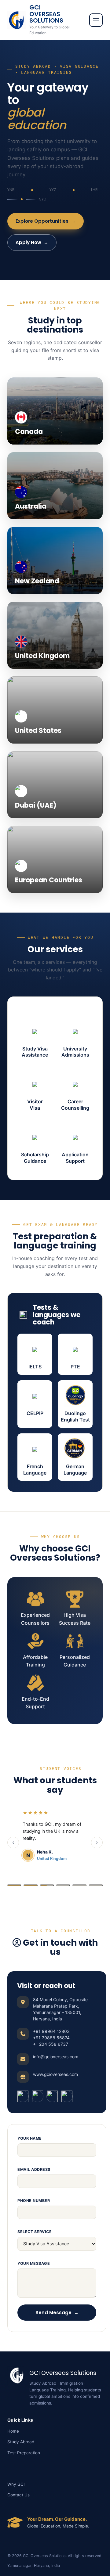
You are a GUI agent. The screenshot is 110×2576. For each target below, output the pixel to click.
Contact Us (18, 2495)
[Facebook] (23, 2096)
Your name (30, 2138)
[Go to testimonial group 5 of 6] (79, 1885)
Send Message (57, 2313)
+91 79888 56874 (51, 2038)
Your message (34, 2263)
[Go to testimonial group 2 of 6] (30, 1885)
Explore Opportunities (46, 221)
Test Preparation (24, 2453)
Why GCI (16, 2484)
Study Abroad (21, 2442)
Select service (35, 2232)
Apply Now (32, 242)
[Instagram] (38, 2096)
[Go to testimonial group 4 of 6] (63, 1885)
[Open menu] (96, 20)
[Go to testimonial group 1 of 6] (14, 1885)
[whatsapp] (67, 2096)
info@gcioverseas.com (56, 2057)
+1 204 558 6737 (51, 2044)
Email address (34, 2169)
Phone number (34, 2201)
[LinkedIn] (52, 2096)
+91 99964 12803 (51, 2031)
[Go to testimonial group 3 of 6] (47, 1885)
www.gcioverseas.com (55, 2074)
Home (13, 2431)
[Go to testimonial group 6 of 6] (96, 1885)
